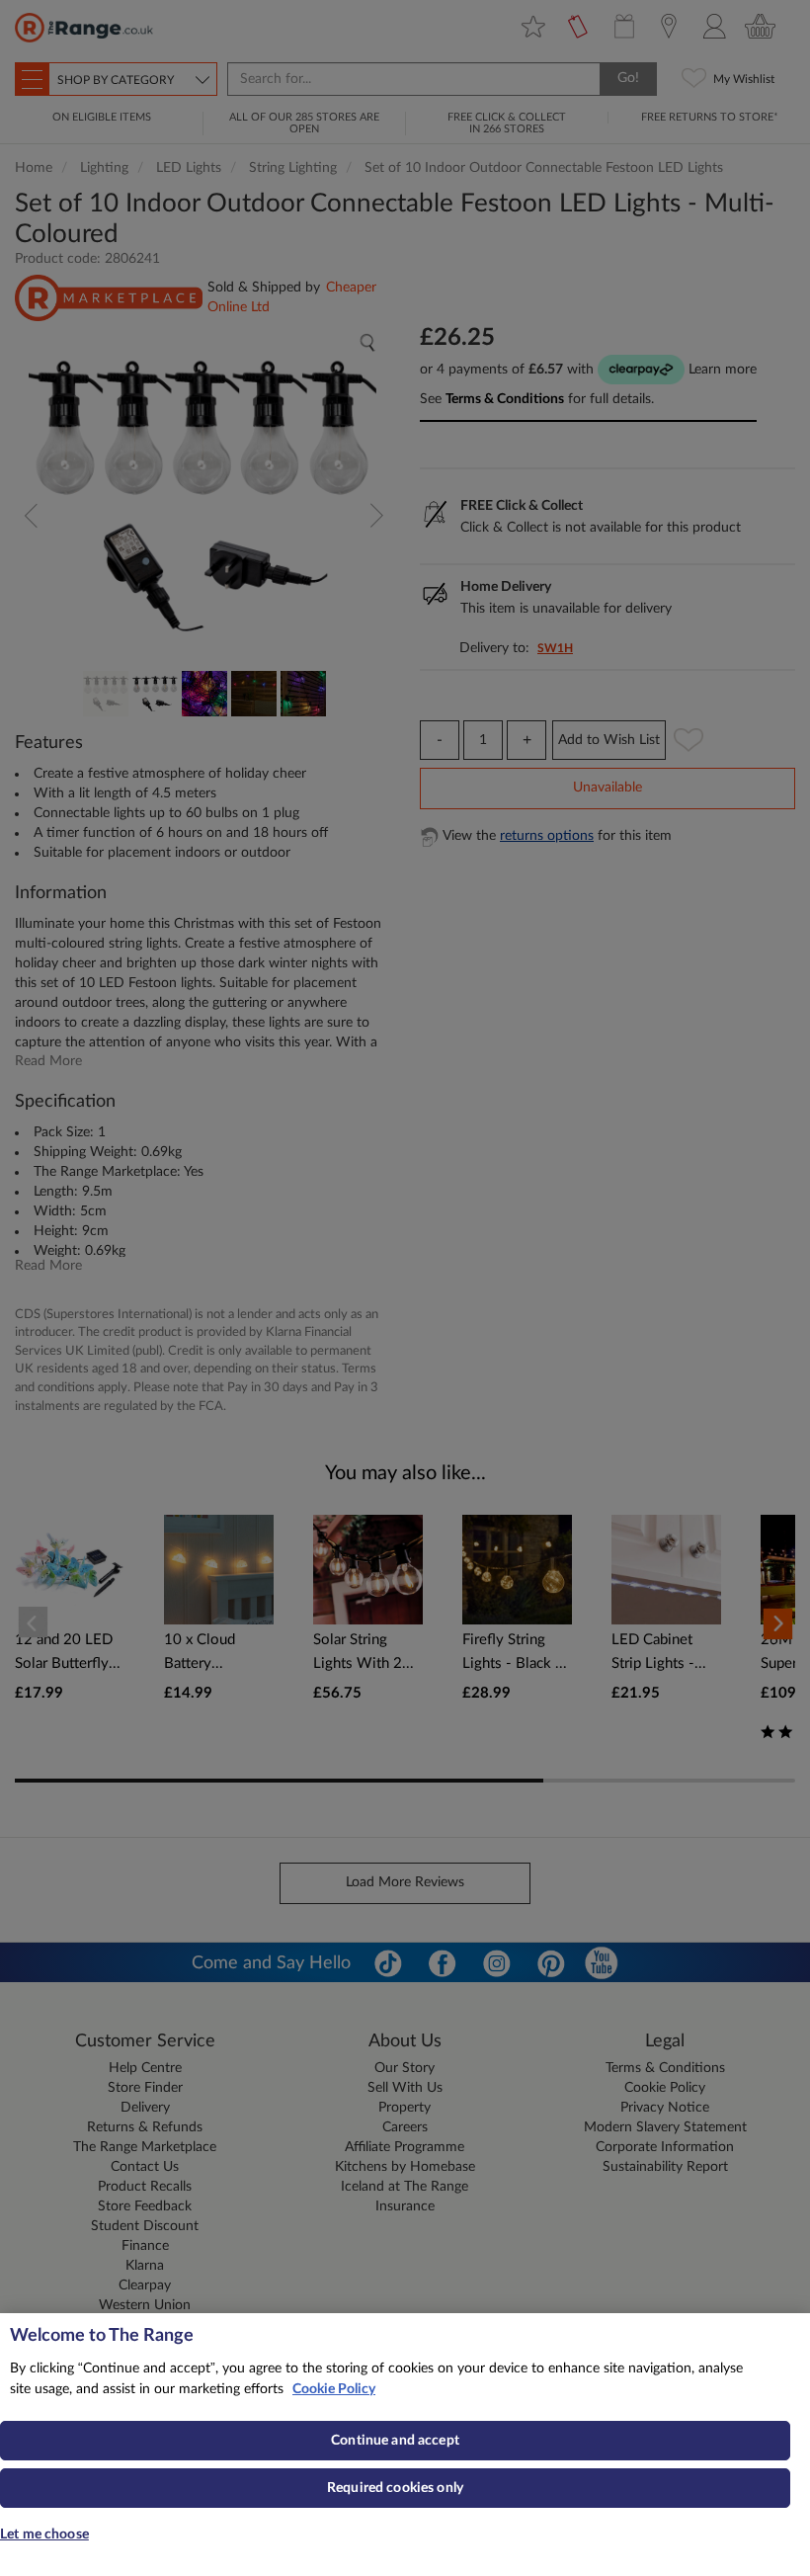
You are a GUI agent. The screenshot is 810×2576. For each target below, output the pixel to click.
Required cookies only (395, 2488)
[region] (405, 2445)
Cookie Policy (334, 2389)
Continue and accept (395, 2441)
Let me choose (44, 2534)
